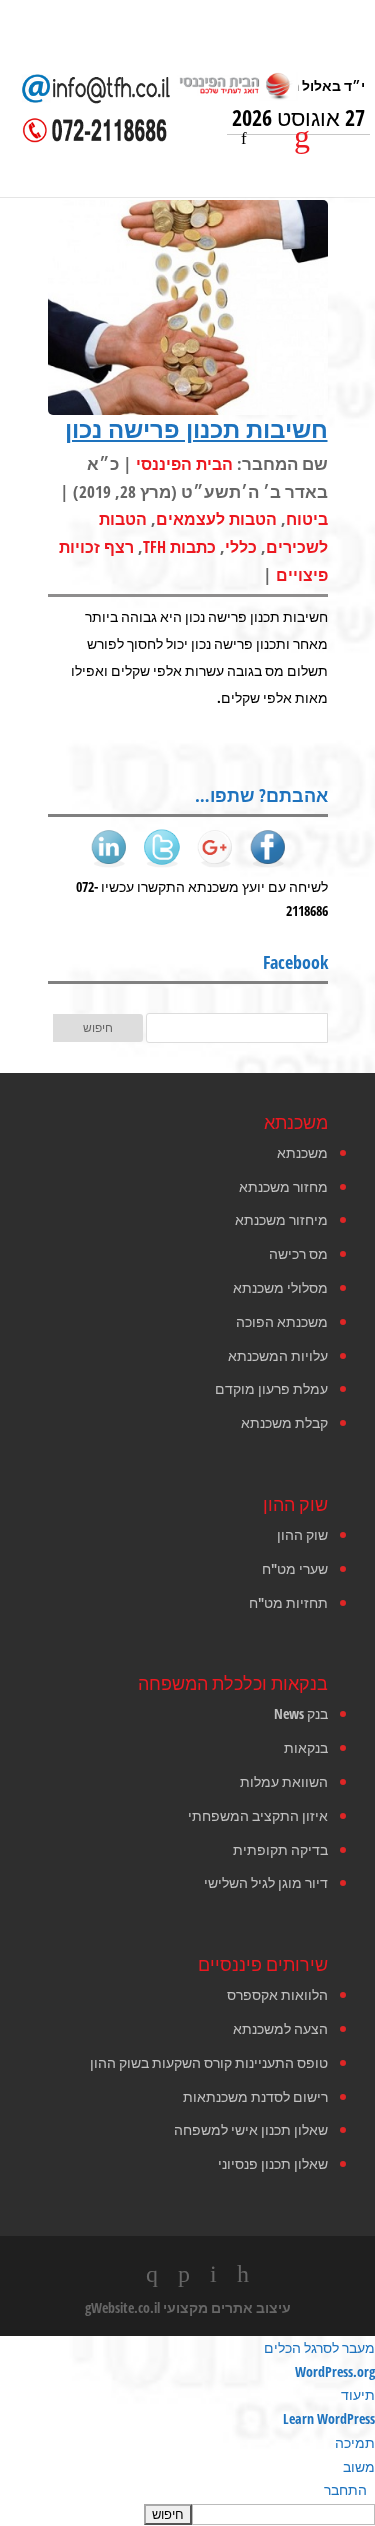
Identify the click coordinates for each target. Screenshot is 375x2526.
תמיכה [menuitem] (355, 2442)
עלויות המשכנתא (278, 1355)
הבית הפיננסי (184, 464)
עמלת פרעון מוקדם (271, 1388)
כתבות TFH (179, 547)
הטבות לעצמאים (216, 519)
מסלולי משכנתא (280, 1287)
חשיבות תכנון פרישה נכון (196, 428)
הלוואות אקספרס (277, 1994)
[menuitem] (187, 2514)
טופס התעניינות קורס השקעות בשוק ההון (209, 2062)
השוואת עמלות (284, 1781)
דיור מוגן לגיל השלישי (266, 1882)
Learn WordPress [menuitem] (329, 2418)
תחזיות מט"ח (288, 1602)
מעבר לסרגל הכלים (319, 2347)
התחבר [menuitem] (345, 2489)
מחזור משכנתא (283, 1186)
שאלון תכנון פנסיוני (273, 2163)
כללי (241, 547)
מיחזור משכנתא (281, 1219)
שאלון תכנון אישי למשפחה (251, 2129)
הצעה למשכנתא (280, 2028)
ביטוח (307, 519)
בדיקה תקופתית (280, 1849)
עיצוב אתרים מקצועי (227, 2307)
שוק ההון (302, 1534)
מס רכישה (298, 1253)
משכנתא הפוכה (282, 1321)
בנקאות (306, 1747)
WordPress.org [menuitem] (335, 2371)
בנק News (301, 1713)
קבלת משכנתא (284, 1422)
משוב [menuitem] (359, 2466)
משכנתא (302, 1152)
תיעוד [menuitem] (358, 2394)
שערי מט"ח (295, 1568)
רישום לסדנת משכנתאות (255, 2096)
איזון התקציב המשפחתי (258, 1815)
